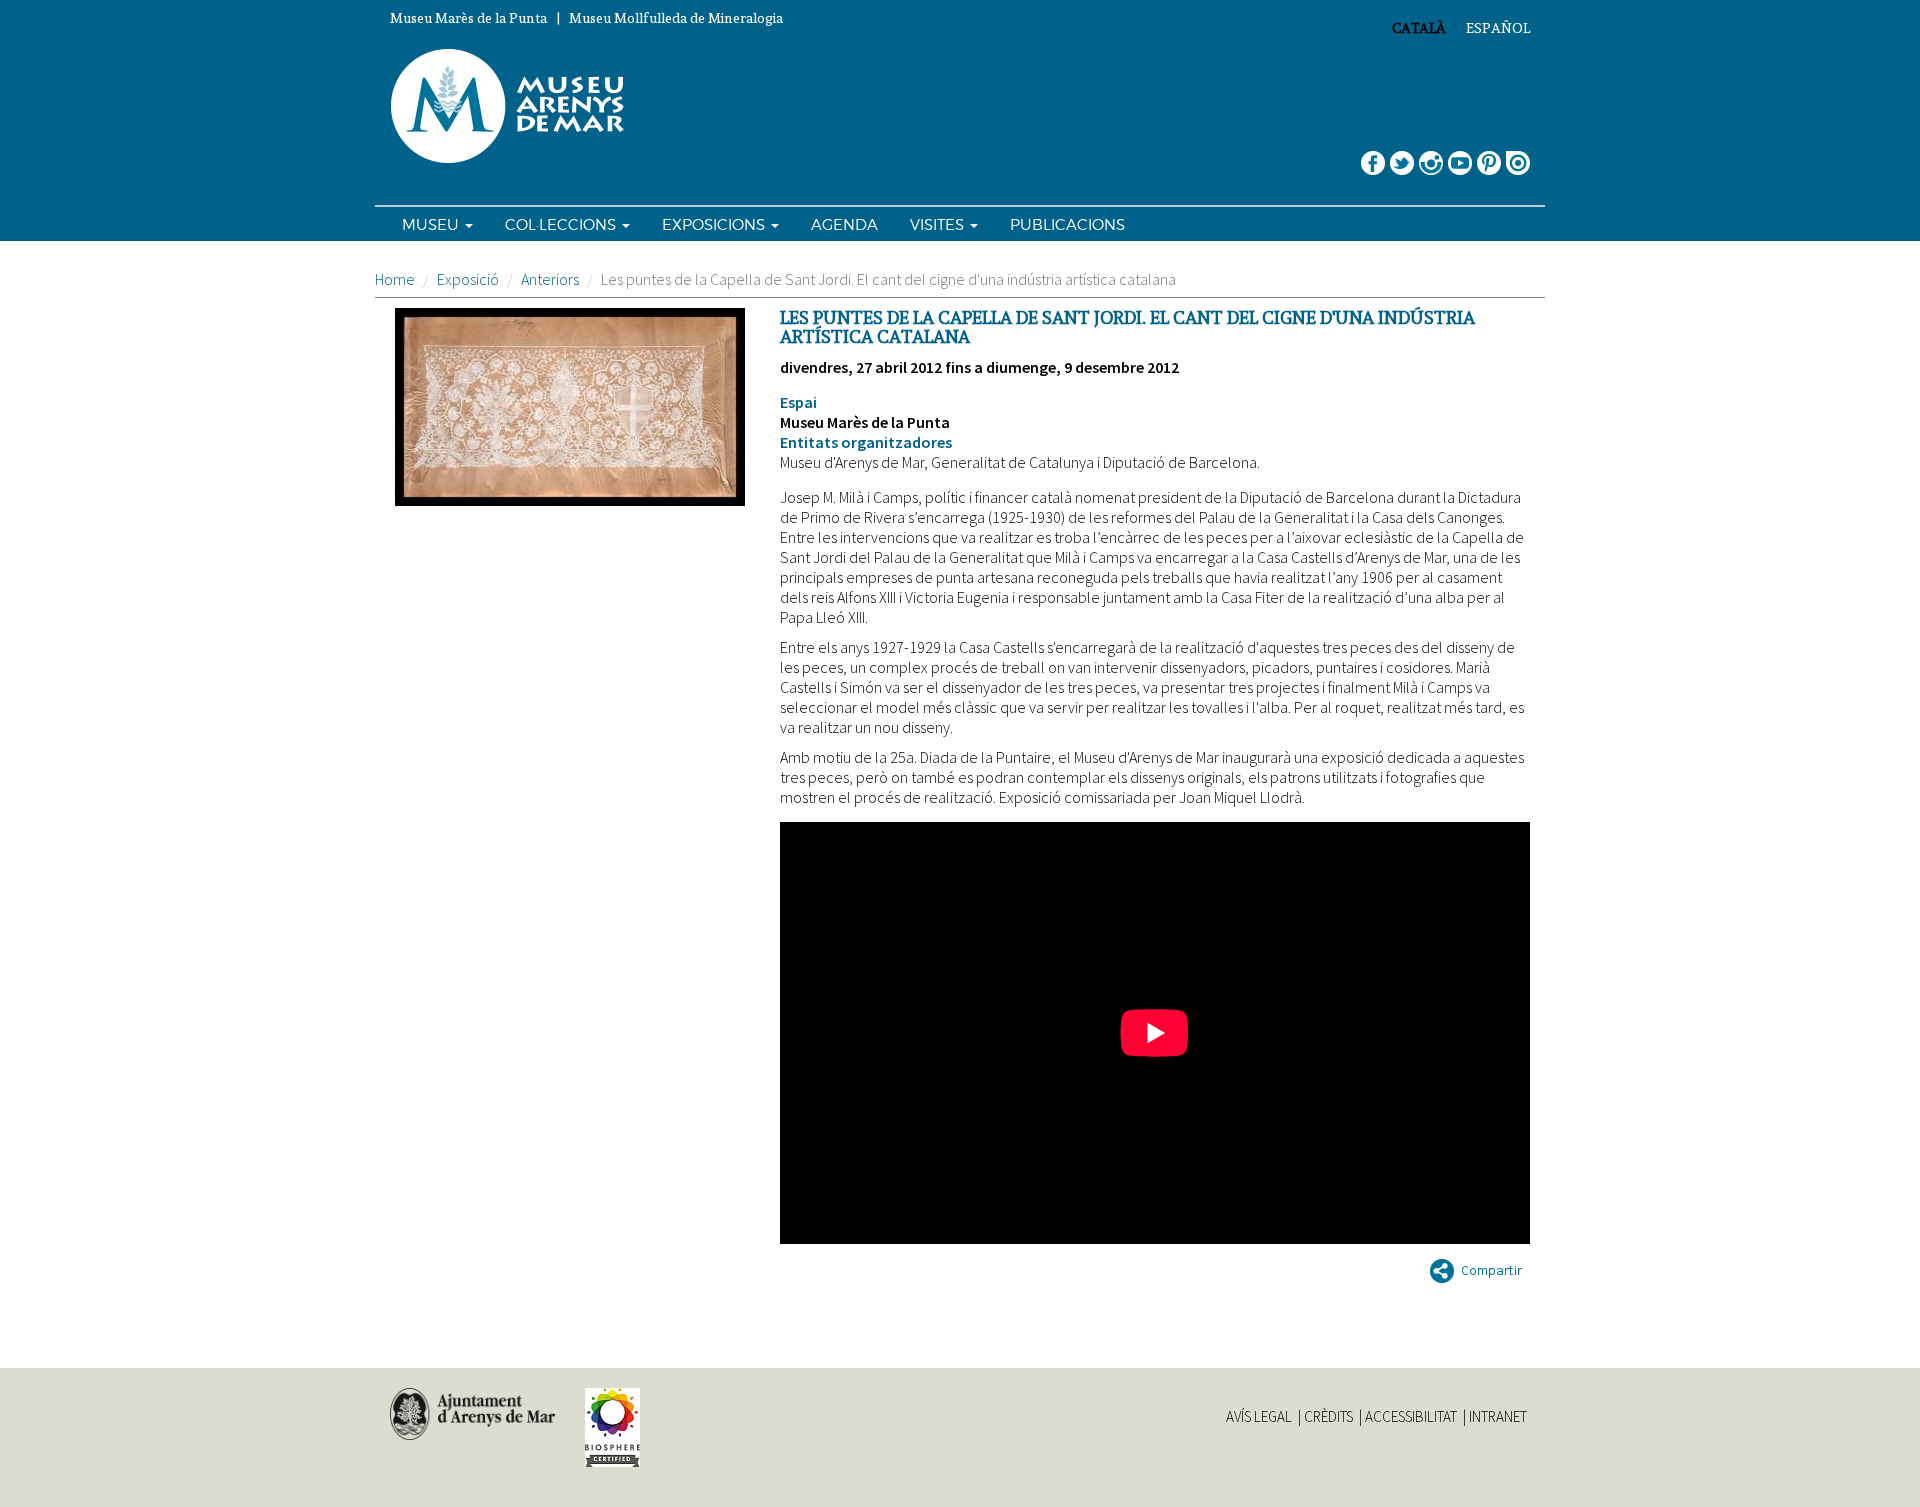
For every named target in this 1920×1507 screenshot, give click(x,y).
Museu (432, 225)
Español (1498, 28)
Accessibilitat (1411, 1417)
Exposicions (715, 225)
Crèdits (1328, 1417)
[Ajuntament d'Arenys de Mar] (472, 1414)
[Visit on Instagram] (1431, 155)
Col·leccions (562, 225)
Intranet (1498, 1417)
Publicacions (1067, 225)
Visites (939, 225)
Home (395, 279)
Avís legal (1259, 1417)
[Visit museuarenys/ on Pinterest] (1489, 155)
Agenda (844, 225)
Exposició (468, 279)
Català (1419, 28)
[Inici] (516, 107)
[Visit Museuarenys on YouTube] (1460, 155)
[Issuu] (1518, 155)
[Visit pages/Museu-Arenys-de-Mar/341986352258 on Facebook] (1373, 155)
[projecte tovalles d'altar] (570, 407)
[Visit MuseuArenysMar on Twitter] (1402, 155)
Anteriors (550, 279)
